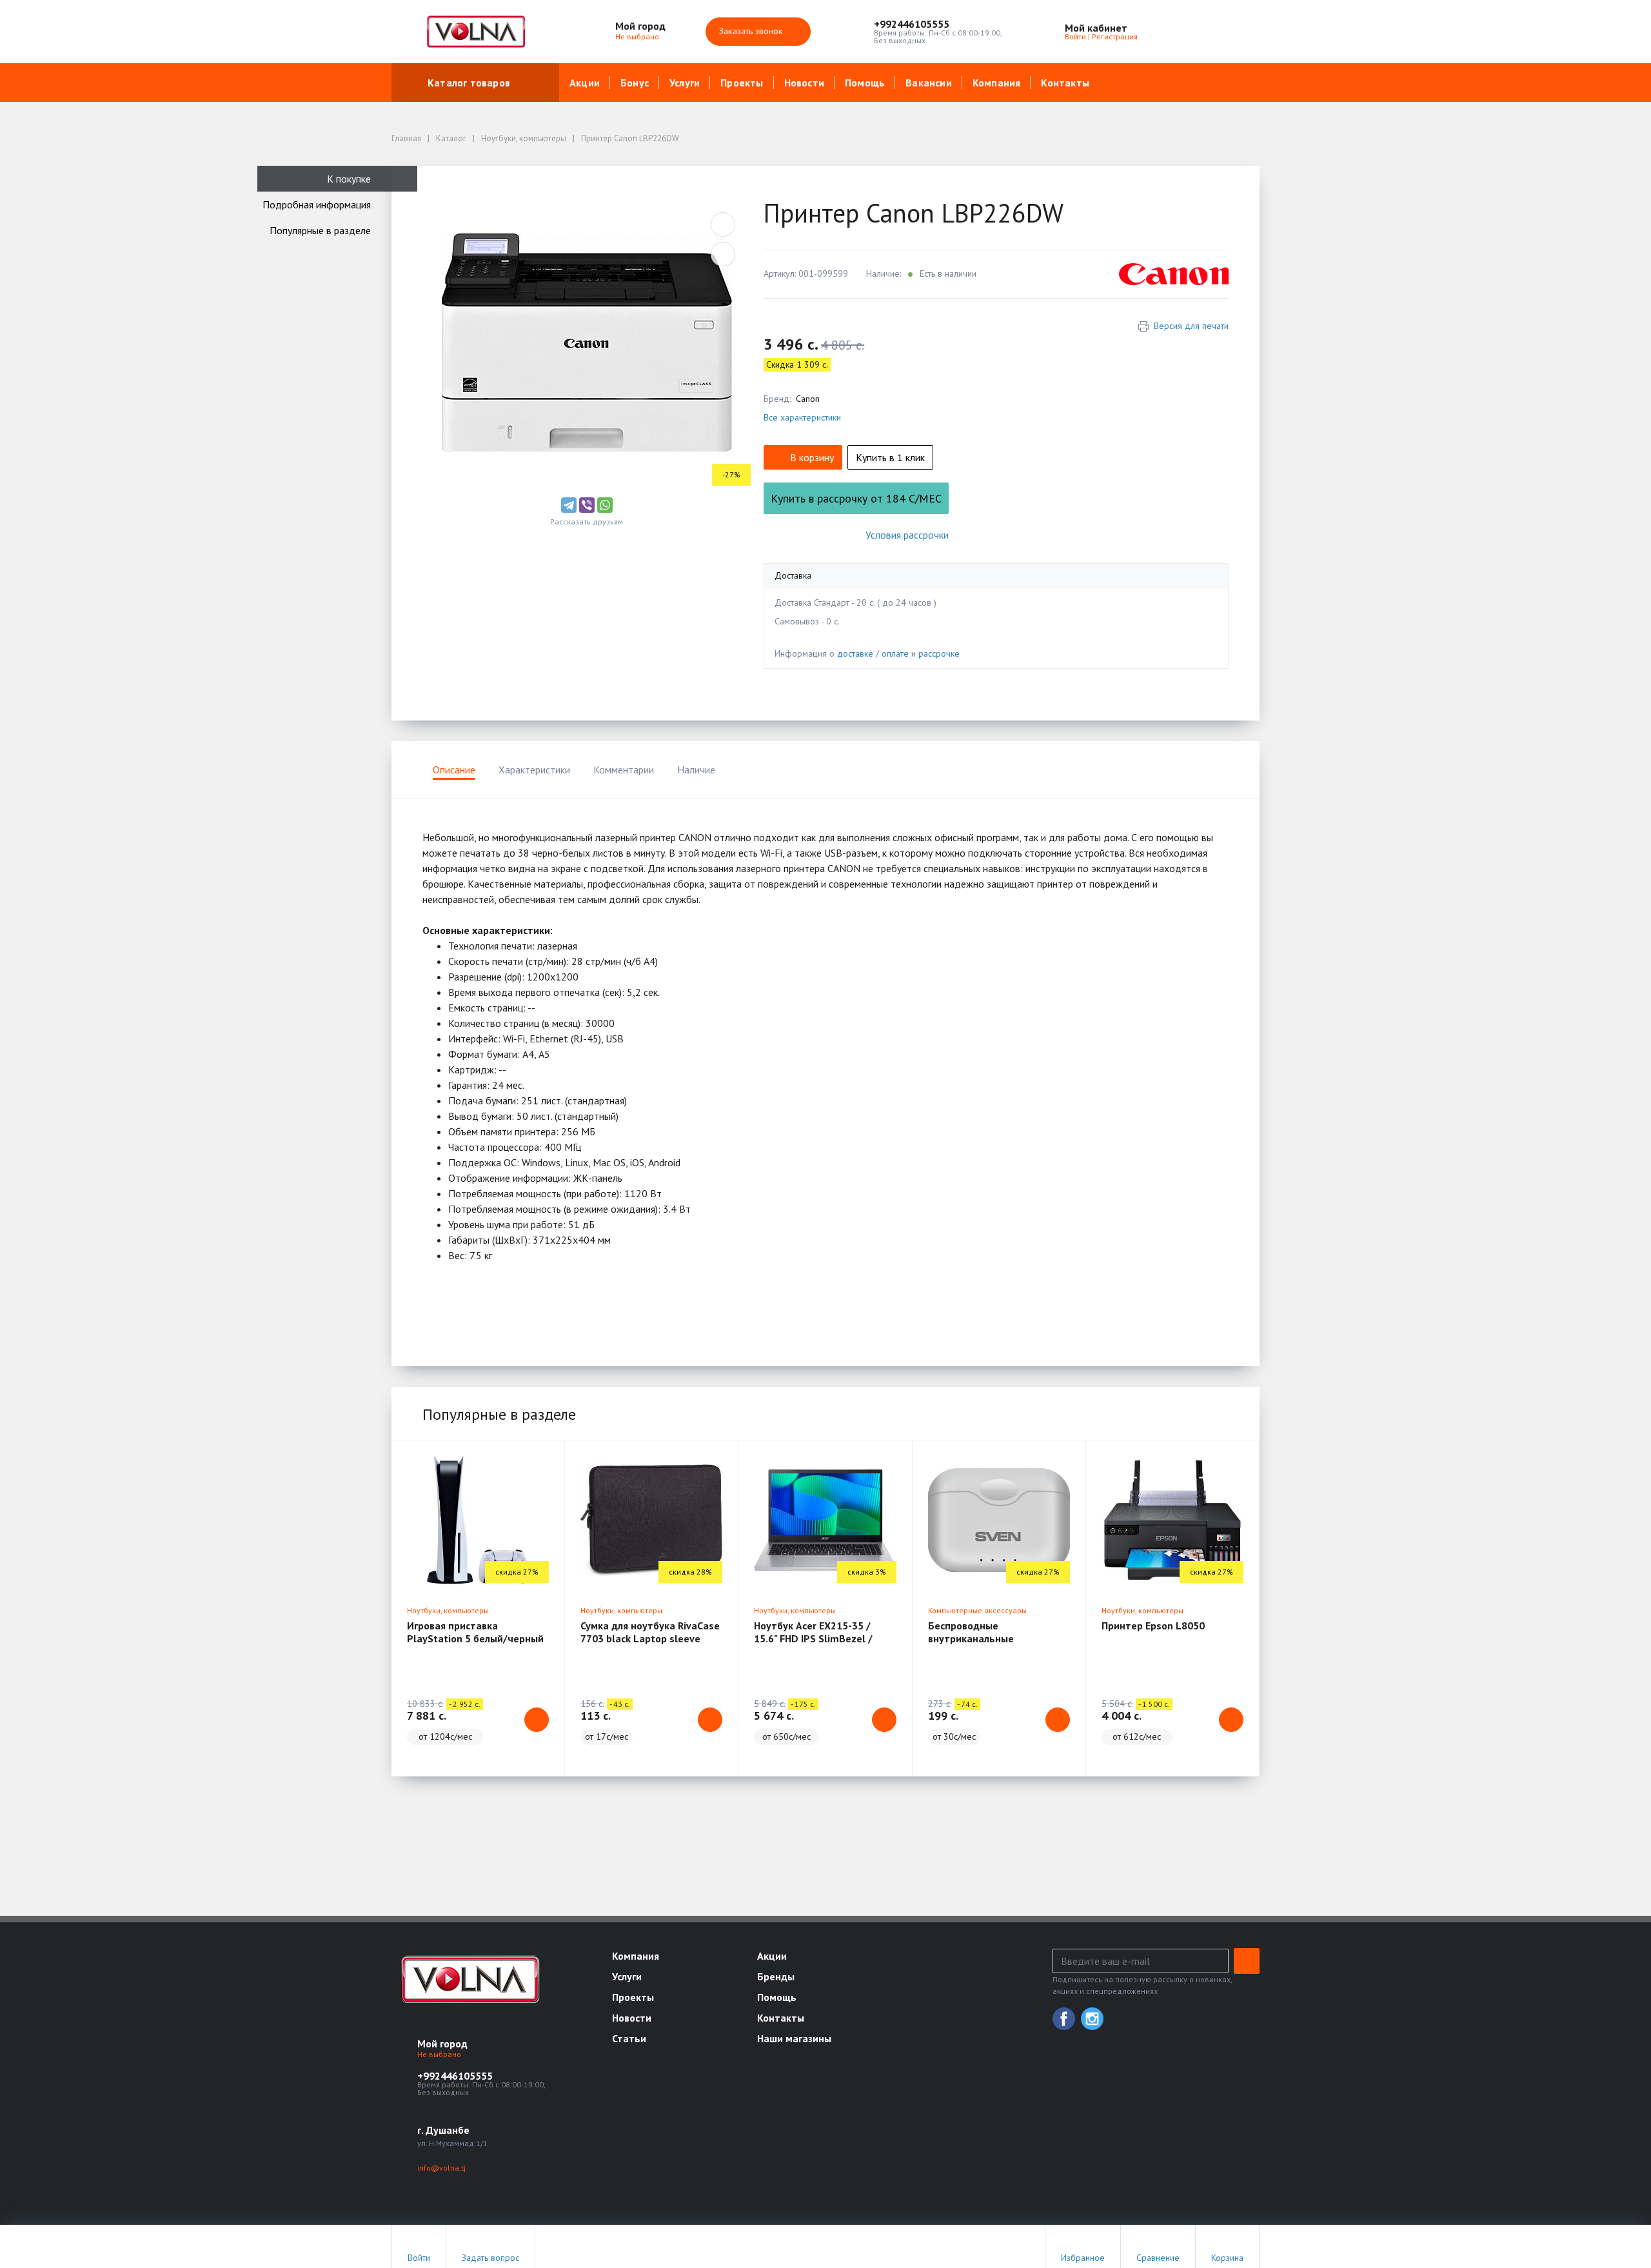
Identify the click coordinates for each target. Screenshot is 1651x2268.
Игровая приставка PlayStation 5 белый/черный (475, 1632)
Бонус (635, 83)
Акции (585, 83)
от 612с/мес (1137, 1736)
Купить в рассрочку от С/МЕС (856, 498)
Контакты (1065, 83)
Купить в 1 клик (890, 457)
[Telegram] (569, 505)
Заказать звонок (752, 31)
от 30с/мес (954, 1736)
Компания (997, 83)
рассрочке (939, 653)
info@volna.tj (441, 2168)
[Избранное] (1179, 32)
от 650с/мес (786, 1736)
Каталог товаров (469, 83)
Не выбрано (638, 36)
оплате (895, 653)
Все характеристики (802, 417)
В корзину (812, 457)
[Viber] (587, 505)
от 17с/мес (607, 1736)
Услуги (685, 83)
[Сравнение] (1209, 32)
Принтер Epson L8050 (1153, 1626)
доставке (855, 653)
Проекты (742, 83)
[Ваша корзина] (1238, 32)
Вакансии (929, 83)
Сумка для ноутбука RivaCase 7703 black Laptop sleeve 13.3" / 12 (650, 1638)
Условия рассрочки (907, 535)
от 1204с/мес (445, 1736)
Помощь (865, 83)
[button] (938, 24)
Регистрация (1115, 36)
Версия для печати (1191, 326)
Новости (804, 83)
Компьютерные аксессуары (977, 1610)
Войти (1075, 36)
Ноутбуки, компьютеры (448, 1610)
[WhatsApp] (605, 505)
